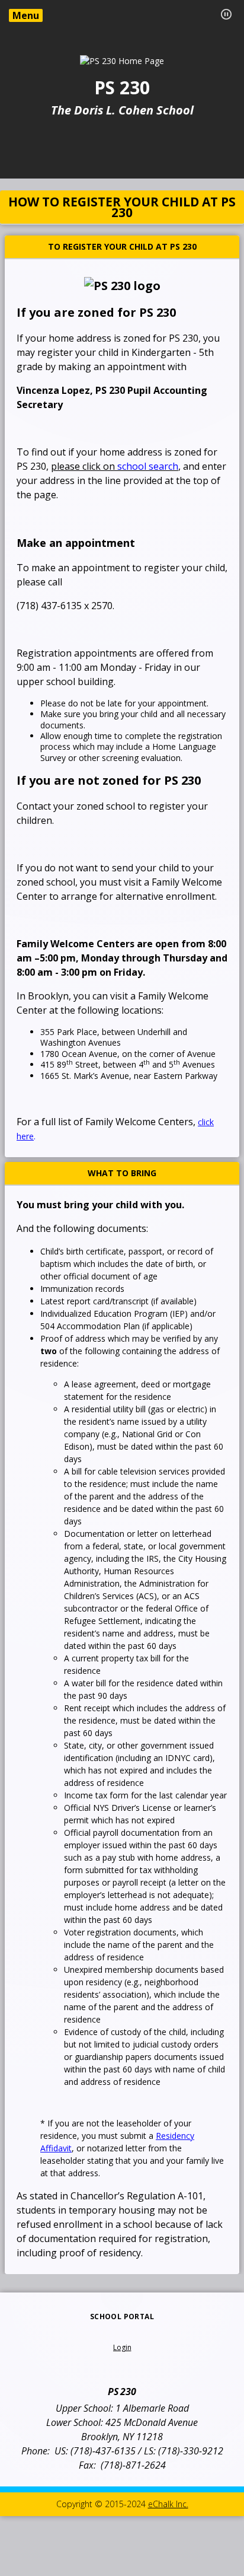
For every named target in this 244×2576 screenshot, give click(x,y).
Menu (26, 15)
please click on (115, 466)
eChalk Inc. (168, 2504)
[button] (226, 14)
